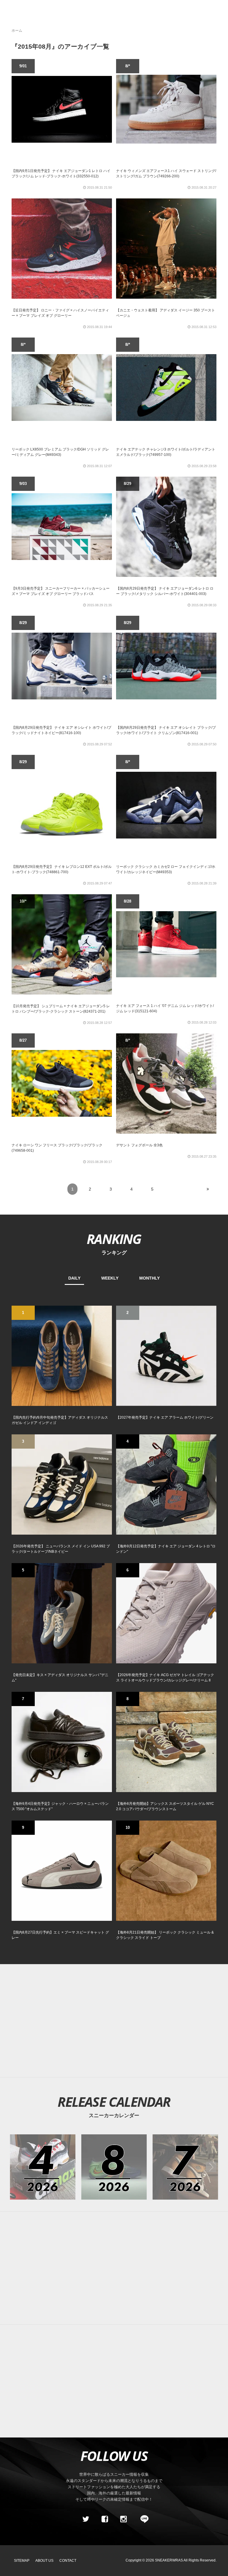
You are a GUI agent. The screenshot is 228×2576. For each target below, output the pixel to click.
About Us (44, 2561)
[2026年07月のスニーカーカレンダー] (185, 2167)
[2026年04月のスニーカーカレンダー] (43, 2167)
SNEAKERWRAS (169, 2560)
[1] (62, 1355)
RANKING (114, 1239)
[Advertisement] (114, 2268)
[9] (62, 1870)
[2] (166, 1355)
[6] (166, 1613)
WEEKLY (110, 1278)
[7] (62, 1742)
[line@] (142, 2519)
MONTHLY (149, 1278)
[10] (166, 1870)
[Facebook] (104, 2519)
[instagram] (123, 2519)
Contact (68, 2561)
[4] (166, 1484)
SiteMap (22, 2561)
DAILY (74, 1278)
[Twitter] (86, 2519)
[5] (62, 1613)
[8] (166, 1742)
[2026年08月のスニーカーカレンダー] (114, 2167)
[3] (62, 1484)
